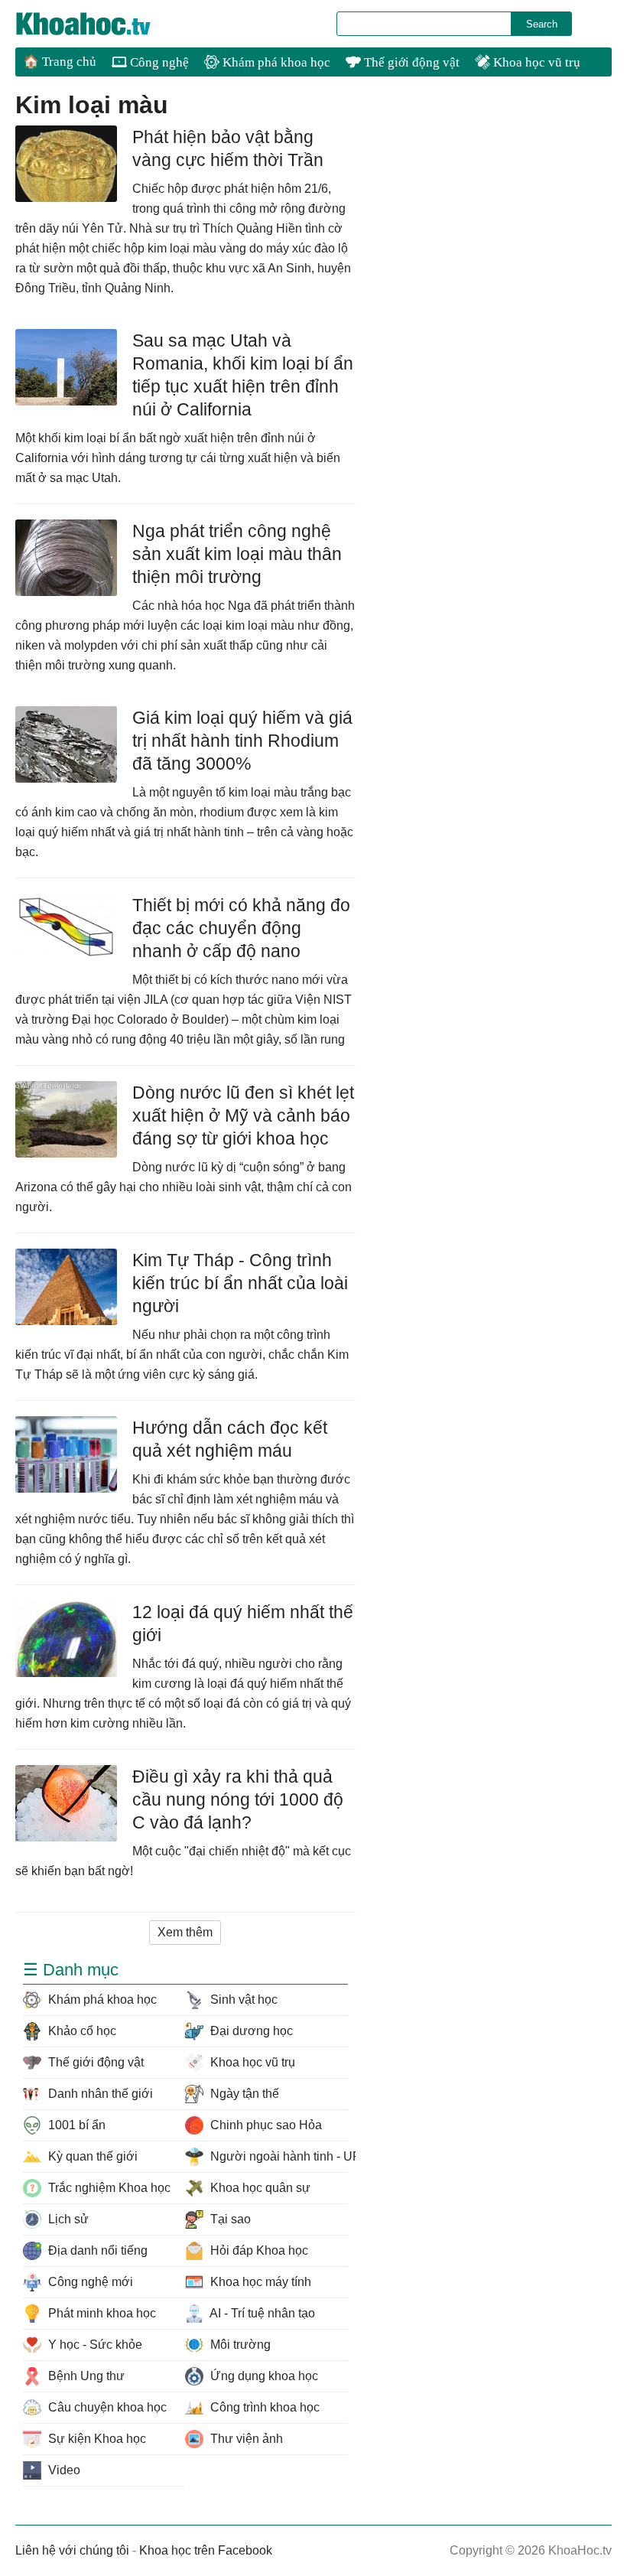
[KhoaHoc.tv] (99, 24)
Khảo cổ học (81, 2031)
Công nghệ (158, 62)
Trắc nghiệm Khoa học (108, 2188)
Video (63, 2470)
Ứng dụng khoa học (263, 2376)
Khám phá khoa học (275, 62)
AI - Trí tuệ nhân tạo (261, 2313)
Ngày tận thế (243, 2094)
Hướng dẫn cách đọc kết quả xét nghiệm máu (230, 1439)
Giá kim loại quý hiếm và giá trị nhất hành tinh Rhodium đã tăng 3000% (242, 741)
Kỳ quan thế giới (91, 2156)
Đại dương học (250, 2031)
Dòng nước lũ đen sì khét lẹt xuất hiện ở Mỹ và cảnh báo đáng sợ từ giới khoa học (243, 1115)
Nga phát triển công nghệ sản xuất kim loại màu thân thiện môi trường (237, 554)
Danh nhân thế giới (99, 2094)
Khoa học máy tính (259, 2282)
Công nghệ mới (89, 2282)
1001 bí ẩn (75, 2125)
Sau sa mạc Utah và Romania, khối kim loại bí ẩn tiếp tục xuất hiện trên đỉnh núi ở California (243, 375)
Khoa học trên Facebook (206, 2550)
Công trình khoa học (263, 2407)
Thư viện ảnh (245, 2439)
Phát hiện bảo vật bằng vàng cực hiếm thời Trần (228, 148)
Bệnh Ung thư (85, 2376)
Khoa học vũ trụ (535, 62)
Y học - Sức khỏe (94, 2345)
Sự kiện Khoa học (96, 2439)
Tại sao (229, 2219)
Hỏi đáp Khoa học (258, 2250)
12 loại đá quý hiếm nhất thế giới (243, 1623)
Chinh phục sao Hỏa (265, 2125)
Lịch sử (67, 2219)
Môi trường (239, 2345)
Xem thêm (185, 1932)
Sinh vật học (242, 2000)
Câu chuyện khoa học (106, 2407)
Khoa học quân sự (259, 2188)
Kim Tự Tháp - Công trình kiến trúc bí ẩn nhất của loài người (240, 1283)
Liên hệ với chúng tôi (72, 2550)
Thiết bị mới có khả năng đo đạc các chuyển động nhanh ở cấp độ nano (241, 928)
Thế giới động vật (410, 62)
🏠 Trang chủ (60, 62)
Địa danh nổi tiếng (96, 2250)
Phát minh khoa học (101, 2313)
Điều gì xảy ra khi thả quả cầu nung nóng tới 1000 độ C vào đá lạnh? (238, 1799)
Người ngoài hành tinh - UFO (277, 2156)
